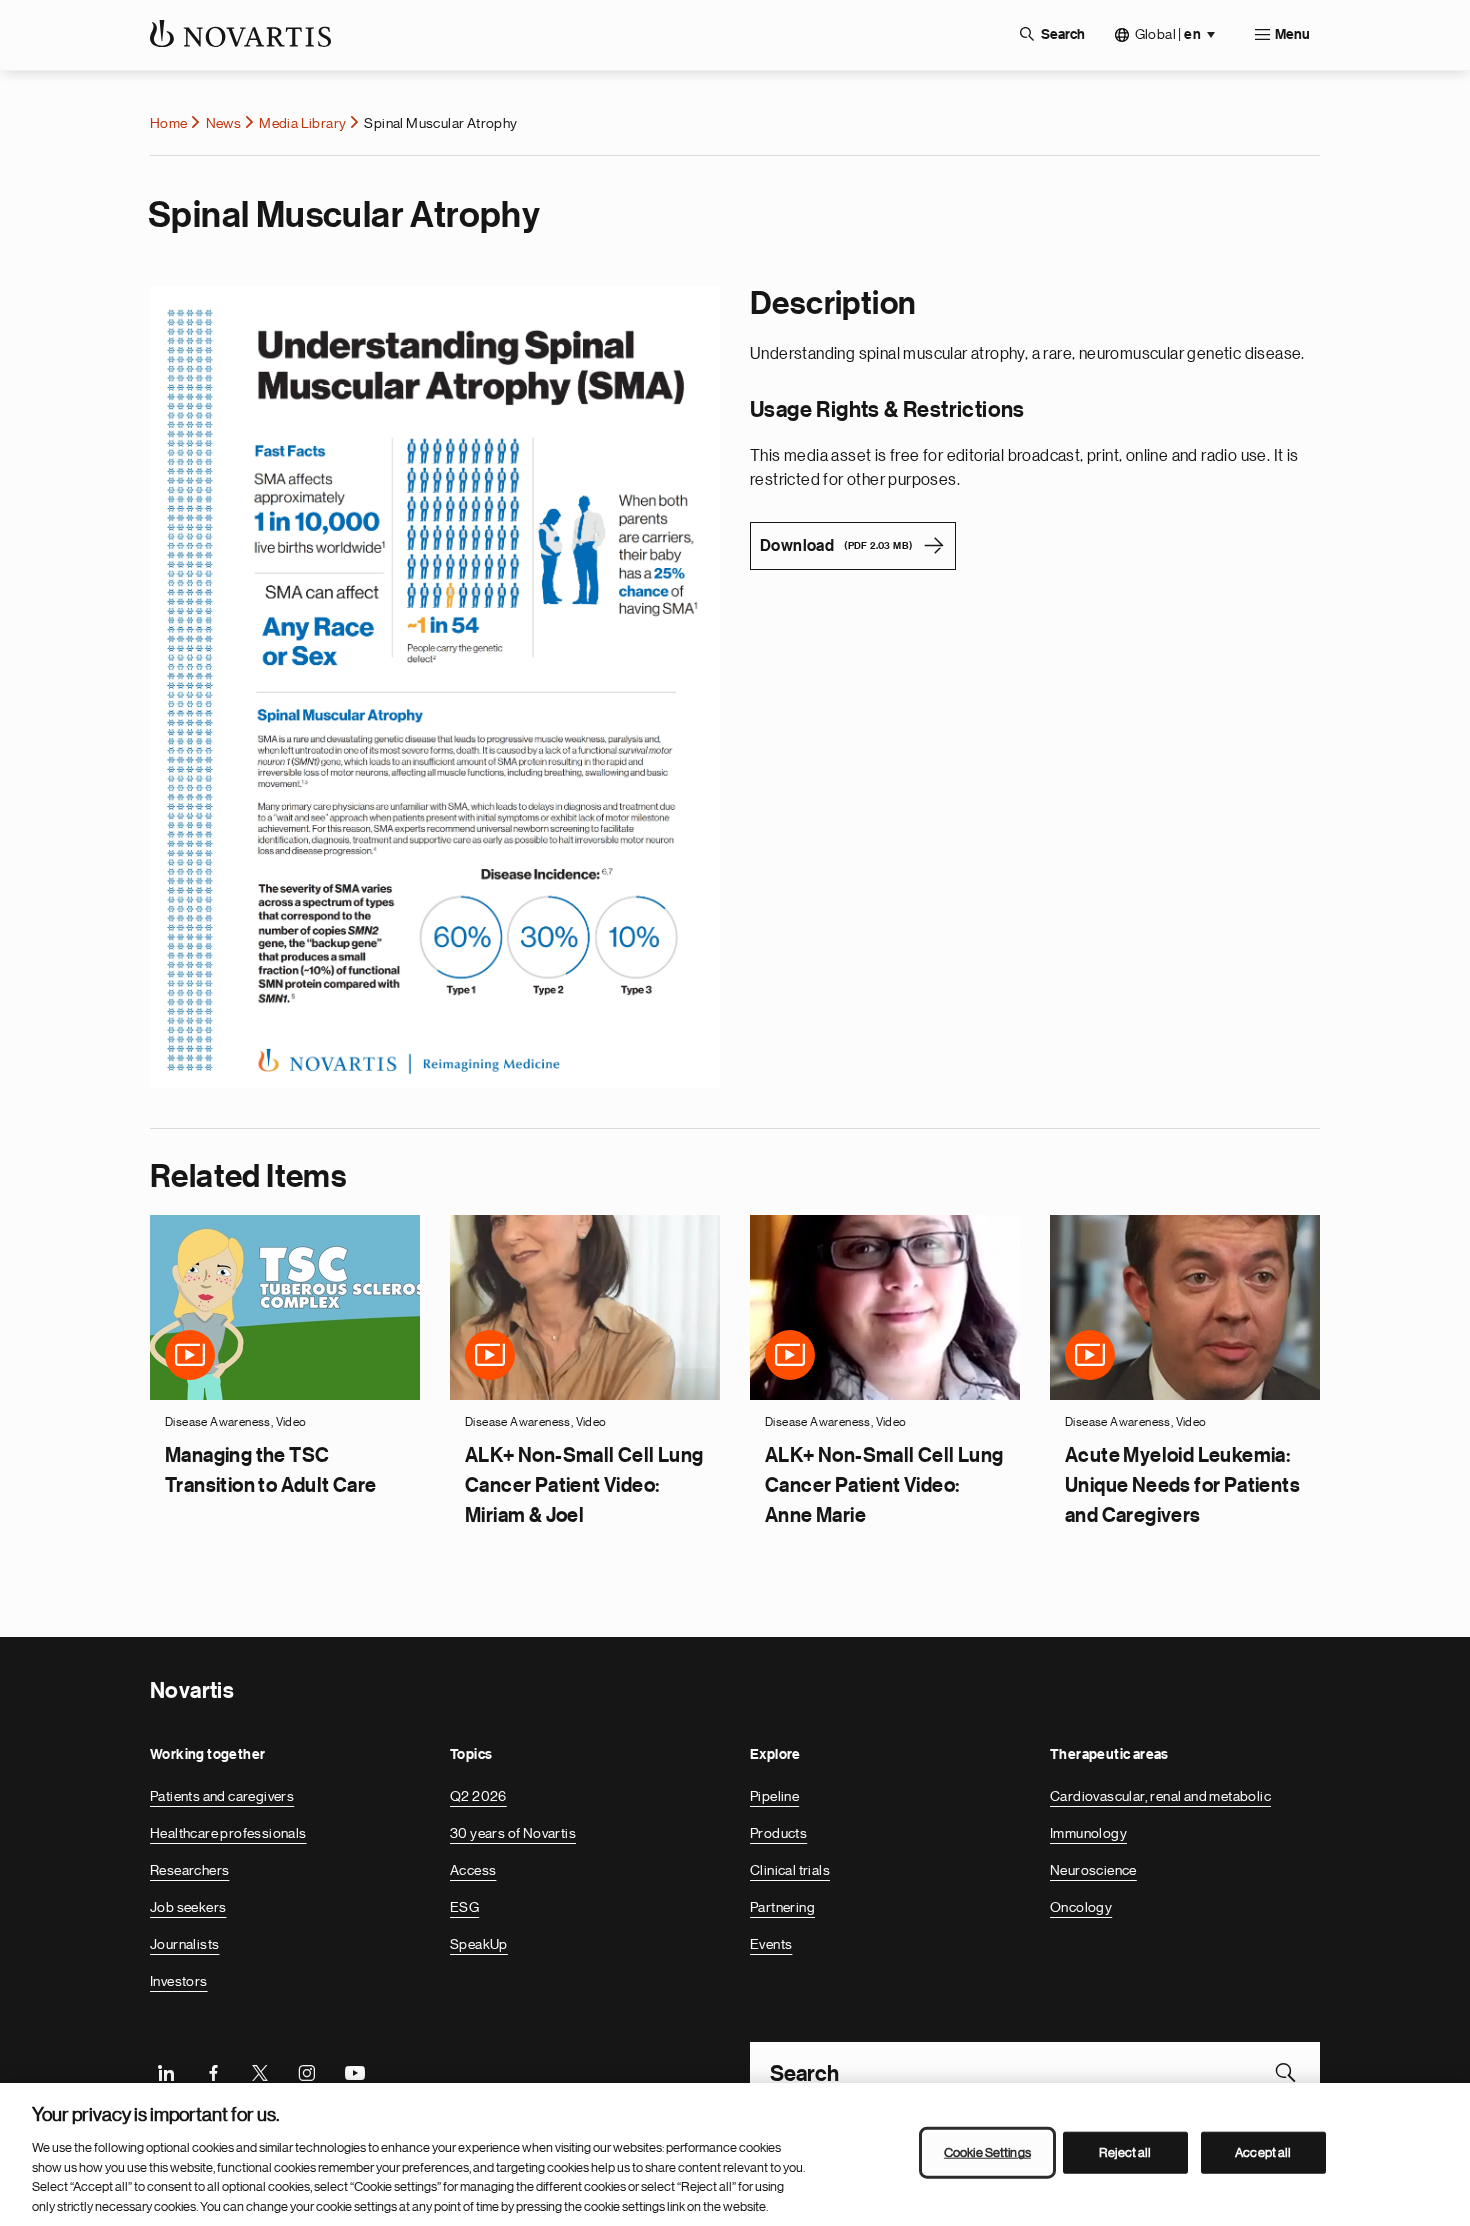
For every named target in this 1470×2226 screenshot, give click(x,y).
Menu (1292, 35)
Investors (179, 1981)
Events (771, 1944)
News (224, 123)
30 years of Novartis (513, 1833)
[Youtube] (354, 2072)
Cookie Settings (987, 2152)
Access (473, 1870)
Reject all (1125, 2152)
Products (778, 1833)
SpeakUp (479, 1944)
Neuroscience (1093, 1870)
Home (169, 123)
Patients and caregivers (222, 1796)
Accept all (1263, 2152)
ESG (464, 1907)
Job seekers (188, 1907)
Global (1168, 34)
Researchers (189, 1870)
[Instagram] (307, 2072)
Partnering (782, 1907)
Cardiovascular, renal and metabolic (1160, 1796)
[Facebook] (213, 2072)
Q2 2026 (478, 1796)
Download (836, 546)
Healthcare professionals (228, 1833)
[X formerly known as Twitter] (260, 2072)
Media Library (302, 123)
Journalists (184, 1944)
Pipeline (774, 1796)
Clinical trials (790, 1870)
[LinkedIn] (166, 2072)
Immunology (1088, 1833)
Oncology (1081, 1907)
